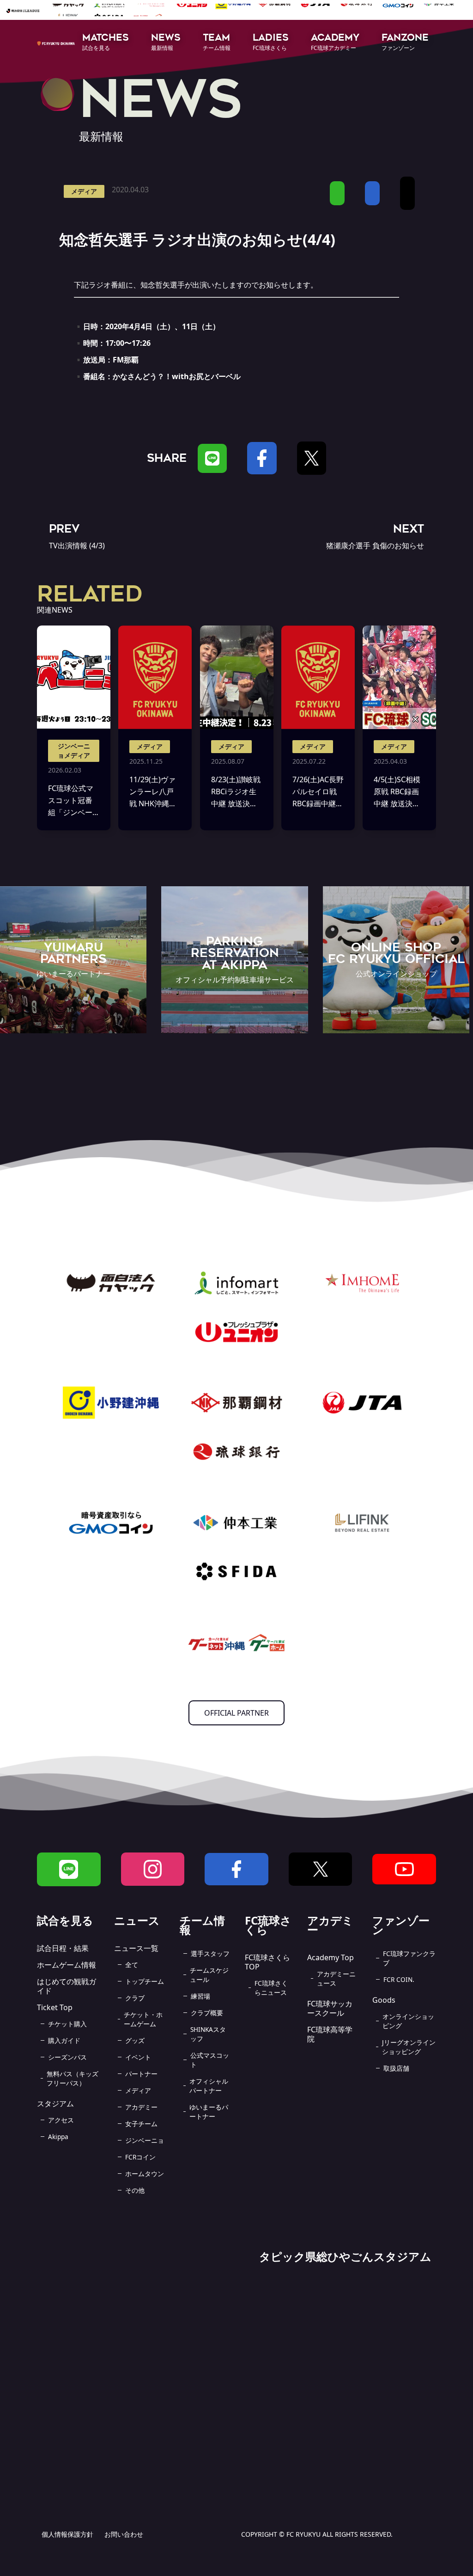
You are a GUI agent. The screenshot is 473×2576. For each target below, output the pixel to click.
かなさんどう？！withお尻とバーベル (177, 376)
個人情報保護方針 (67, 2534)
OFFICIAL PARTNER (236, 1713)
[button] (106, 43)
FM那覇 (126, 360)
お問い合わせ (124, 2534)
